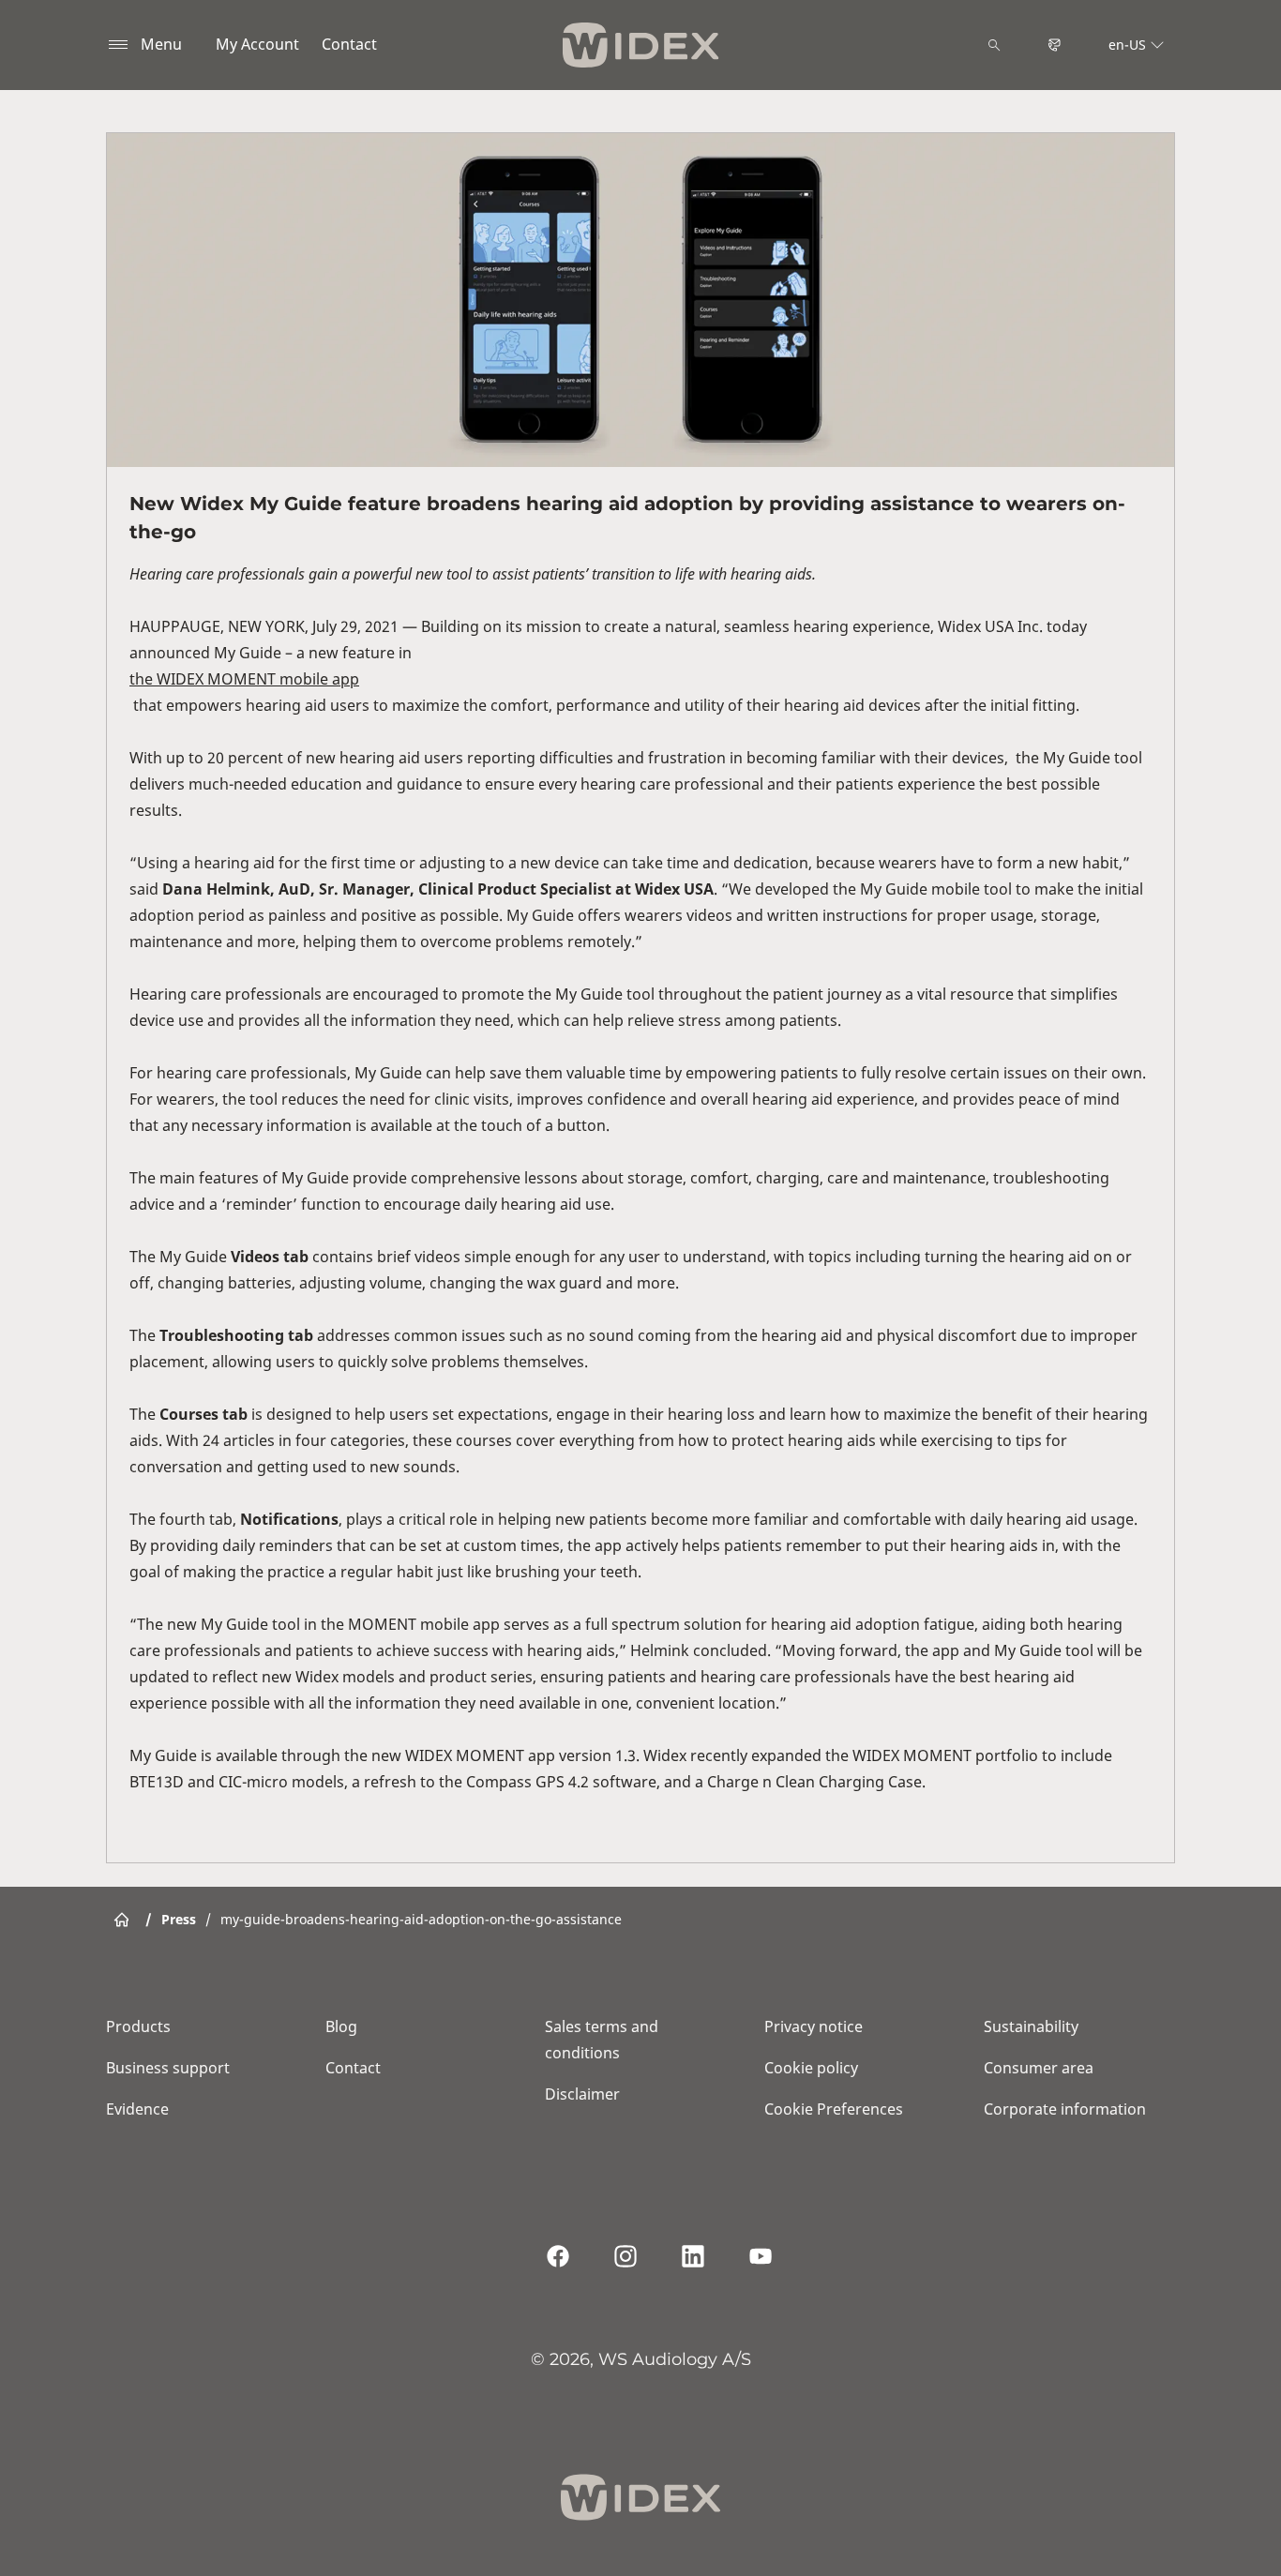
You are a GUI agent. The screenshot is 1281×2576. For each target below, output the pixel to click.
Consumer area (1039, 2068)
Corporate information (1065, 2109)
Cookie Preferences (834, 2109)
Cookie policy (811, 2068)
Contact (349, 44)
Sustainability (1031, 2026)
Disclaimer (582, 2094)
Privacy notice (814, 2026)
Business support (168, 2068)
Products (138, 2026)
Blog (341, 2026)
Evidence (137, 2109)
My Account (257, 44)
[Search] (994, 45)
